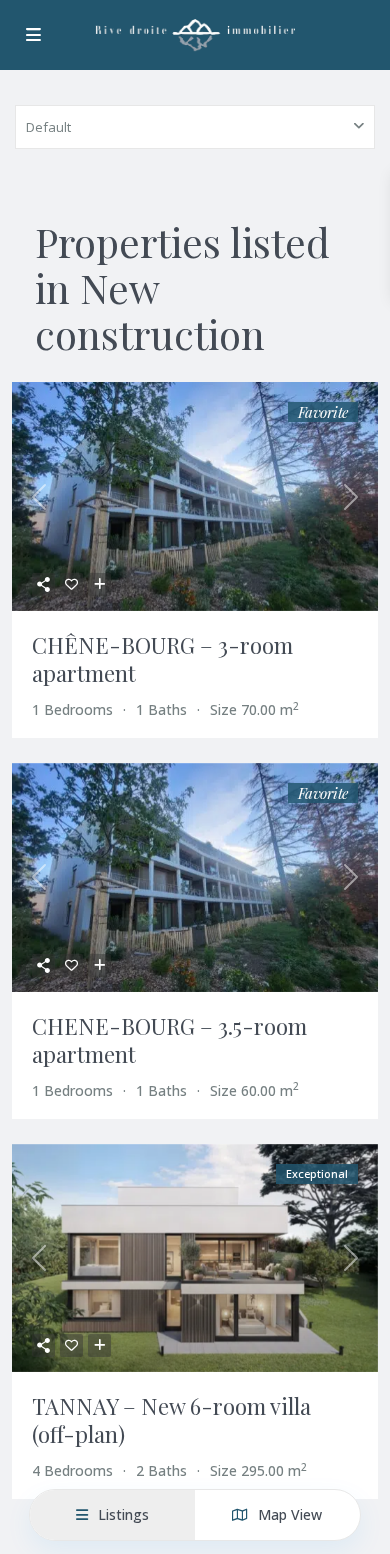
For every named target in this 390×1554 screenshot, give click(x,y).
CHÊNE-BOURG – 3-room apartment (162, 659)
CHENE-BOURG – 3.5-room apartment (169, 1040)
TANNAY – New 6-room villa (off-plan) (171, 1420)
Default (48, 127)
